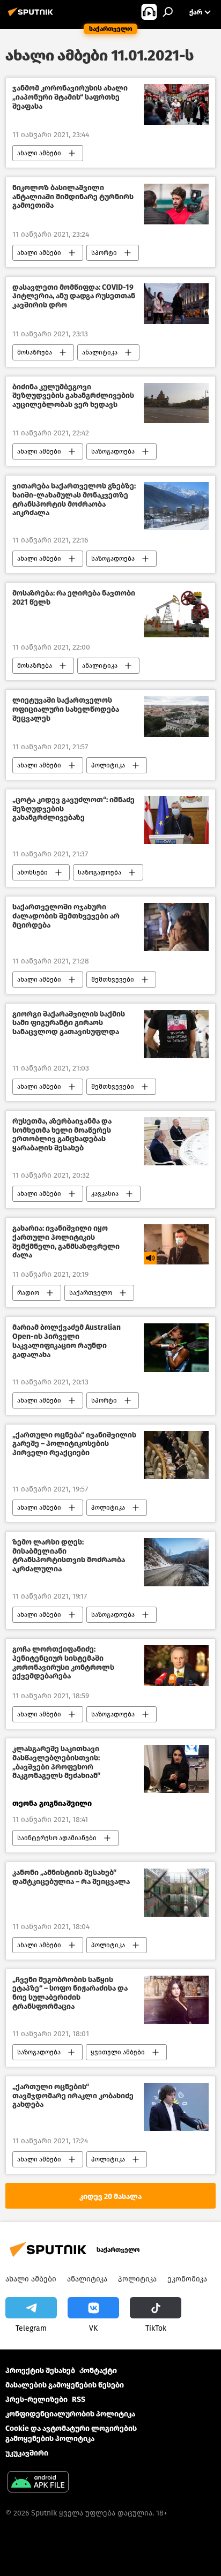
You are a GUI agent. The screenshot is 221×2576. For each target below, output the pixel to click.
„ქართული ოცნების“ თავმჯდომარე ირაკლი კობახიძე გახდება (73, 2096)
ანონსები (32, 872)
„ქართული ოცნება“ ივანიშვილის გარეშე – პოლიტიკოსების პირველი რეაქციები (74, 1444)
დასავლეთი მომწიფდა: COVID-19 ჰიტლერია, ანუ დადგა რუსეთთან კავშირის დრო (74, 297)
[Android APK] (38, 2483)
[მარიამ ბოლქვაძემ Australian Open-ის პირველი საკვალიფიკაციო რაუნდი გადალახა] (176, 1347)
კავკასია (105, 1194)
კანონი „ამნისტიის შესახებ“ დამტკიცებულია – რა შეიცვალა (71, 1877)
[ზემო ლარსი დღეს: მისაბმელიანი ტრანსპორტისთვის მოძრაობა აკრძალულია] (176, 1562)
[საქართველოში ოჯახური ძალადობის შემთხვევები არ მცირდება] (176, 927)
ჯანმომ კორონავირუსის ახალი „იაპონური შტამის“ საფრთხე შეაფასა (70, 97)
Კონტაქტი (98, 2371)
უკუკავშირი (27, 2453)
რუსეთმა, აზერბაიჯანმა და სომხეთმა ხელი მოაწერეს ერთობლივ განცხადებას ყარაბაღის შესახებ (62, 1135)
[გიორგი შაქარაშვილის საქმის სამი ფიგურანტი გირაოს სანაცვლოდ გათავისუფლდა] (176, 1034)
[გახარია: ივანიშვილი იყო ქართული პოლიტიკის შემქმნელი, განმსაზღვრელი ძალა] (176, 1244)
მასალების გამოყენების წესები (65, 2385)
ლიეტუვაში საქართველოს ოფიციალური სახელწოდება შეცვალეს (66, 710)
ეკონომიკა (187, 2279)
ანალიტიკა (100, 352)
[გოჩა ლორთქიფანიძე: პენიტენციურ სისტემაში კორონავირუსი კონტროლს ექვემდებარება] (176, 1666)
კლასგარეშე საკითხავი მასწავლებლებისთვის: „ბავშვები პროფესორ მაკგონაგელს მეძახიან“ (56, 1762)
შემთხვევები (113, 980)
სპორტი (104, 253)
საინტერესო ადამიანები (57, 1838)
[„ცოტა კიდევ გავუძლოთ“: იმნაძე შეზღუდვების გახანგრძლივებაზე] (176, 820)
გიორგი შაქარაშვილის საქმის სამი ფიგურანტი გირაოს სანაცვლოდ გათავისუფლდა (69, 1023)
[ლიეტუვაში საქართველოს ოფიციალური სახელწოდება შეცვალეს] (176, 716)
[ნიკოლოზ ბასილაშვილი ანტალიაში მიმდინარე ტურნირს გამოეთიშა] (176, 204)
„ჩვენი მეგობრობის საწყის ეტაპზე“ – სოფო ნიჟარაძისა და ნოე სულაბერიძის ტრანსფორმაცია (70, 1993)
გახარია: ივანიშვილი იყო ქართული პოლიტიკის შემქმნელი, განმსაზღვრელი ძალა (66, 1242)
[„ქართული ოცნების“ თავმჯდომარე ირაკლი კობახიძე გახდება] (176, 2107)
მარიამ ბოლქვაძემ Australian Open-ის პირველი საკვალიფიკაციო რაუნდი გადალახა (67, 1341)
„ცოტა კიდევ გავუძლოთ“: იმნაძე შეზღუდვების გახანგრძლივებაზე (73, 809)
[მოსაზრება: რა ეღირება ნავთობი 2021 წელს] (176, 613)
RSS (79, 2400)
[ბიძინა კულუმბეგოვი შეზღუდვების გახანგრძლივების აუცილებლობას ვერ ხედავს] (176, 403)
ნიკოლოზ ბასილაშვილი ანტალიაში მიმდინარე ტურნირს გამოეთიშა (73, 197)
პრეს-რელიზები (36, 2400)
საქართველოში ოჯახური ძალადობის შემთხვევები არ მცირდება (66, 916)
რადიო (28, 1293)
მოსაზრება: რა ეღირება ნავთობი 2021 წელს (74, 598)
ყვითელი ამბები (118, 2052)
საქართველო (91, 1293)
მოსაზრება (35, 352)
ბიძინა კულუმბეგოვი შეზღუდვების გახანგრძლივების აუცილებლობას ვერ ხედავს (73, 396)
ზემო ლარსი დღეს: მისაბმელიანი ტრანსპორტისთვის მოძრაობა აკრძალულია (69, 1556)
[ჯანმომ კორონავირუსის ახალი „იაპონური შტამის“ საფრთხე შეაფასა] (176, 104)
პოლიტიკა (108, 765)
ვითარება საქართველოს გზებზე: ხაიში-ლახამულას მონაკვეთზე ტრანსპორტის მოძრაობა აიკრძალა (74, 500)
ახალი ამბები (39, 153)
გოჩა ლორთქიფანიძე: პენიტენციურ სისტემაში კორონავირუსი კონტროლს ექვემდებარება (63, 1663)
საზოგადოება (113, 451)
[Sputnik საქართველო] (32, 16)
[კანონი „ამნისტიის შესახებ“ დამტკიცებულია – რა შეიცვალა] (176, 1893)
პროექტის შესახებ (40, 2371)
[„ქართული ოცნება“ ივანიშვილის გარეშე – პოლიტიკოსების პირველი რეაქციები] (176, 1455)
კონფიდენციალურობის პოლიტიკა (70, 2414)
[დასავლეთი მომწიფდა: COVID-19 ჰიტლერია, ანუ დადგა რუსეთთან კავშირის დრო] (176, 304)
